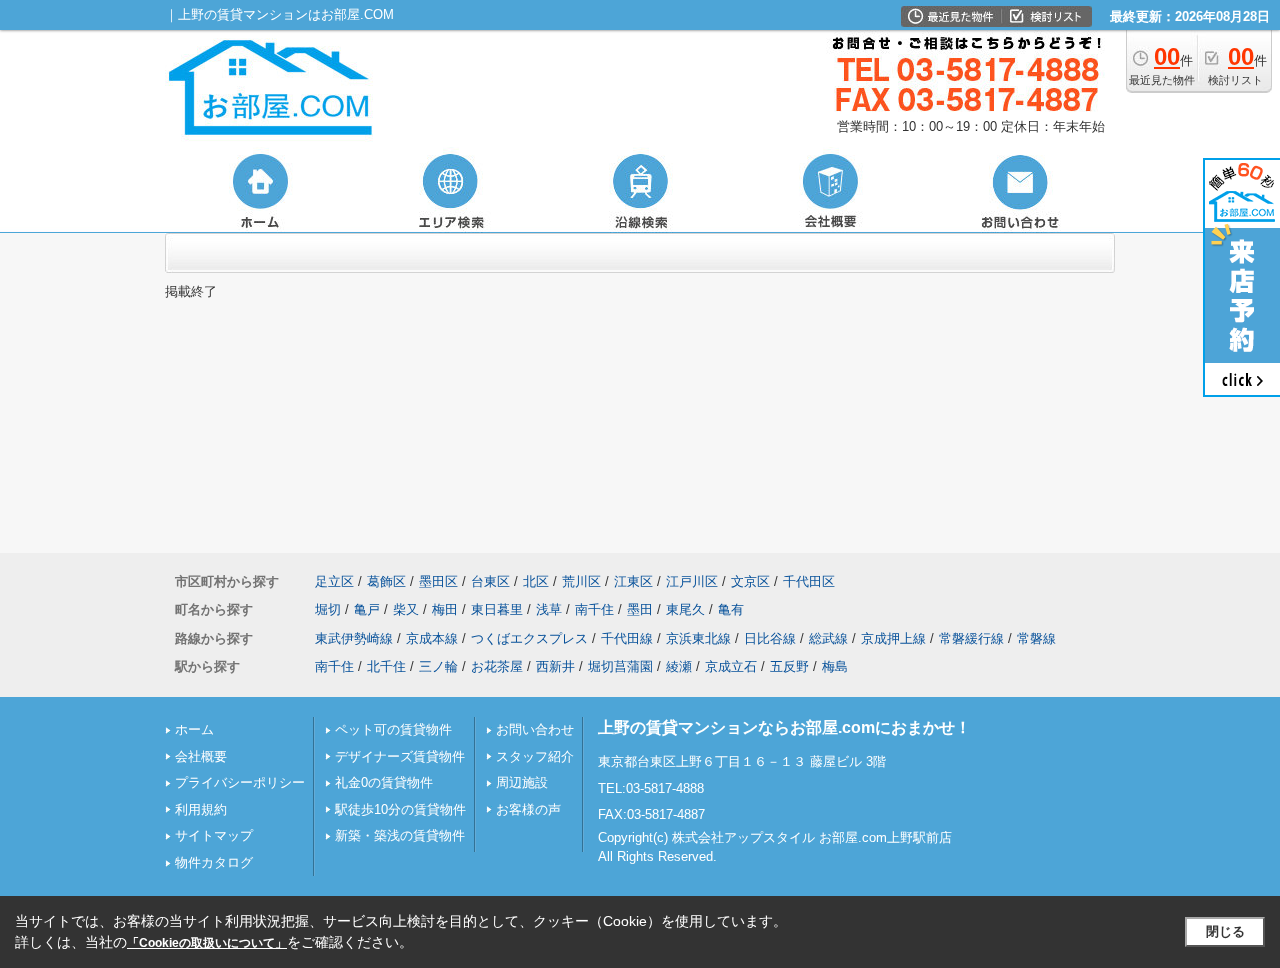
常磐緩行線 (971, 638)
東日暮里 (497, 609)
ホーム (194, 729)
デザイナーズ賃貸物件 (400, 756)
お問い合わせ (535, 729)
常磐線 (1036, 638)
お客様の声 (528, 809)
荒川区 (581, 581)
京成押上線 (893, 638)
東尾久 (685, 609)
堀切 (328, 609)
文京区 (750, 581)
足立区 (334, 581)
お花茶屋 (497, 666)
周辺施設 (522, 782)
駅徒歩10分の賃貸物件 (400, 809)
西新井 (555, 666)
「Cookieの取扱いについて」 (207, 943)
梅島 (835, 666)
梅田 (445, 609)
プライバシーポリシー (240, 782)
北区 (536, 581)
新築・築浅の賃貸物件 (400, 835)
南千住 (594, 609)
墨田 (640, 609)
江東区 (633, 581)
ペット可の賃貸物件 (393, 729)
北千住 (386, 666)
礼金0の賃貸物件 (384, 782)
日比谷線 (770, 638)
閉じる (1225, 931)
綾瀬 (679, 666)
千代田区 (809, 581)
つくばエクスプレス (529, 638)
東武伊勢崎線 (354, 638)
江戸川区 (692, 581)
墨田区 (438, 581)
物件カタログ (214, 862)
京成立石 (731, 666)
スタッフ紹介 (535, 756)
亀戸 (367, 609)
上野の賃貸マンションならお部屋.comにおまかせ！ (784, 727)
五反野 (789, 666)
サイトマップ (214, 835)
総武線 (828, 638)
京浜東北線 (698, 638)
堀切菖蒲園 (620, 666)
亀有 (731, 609)
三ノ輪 (438, 666)
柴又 (406, 609)
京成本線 (432, 638)
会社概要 (201, 756)
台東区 (490, 581)
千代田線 (627, 638)
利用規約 (201, 809)
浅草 (549, 609)
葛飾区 (386, 581)
